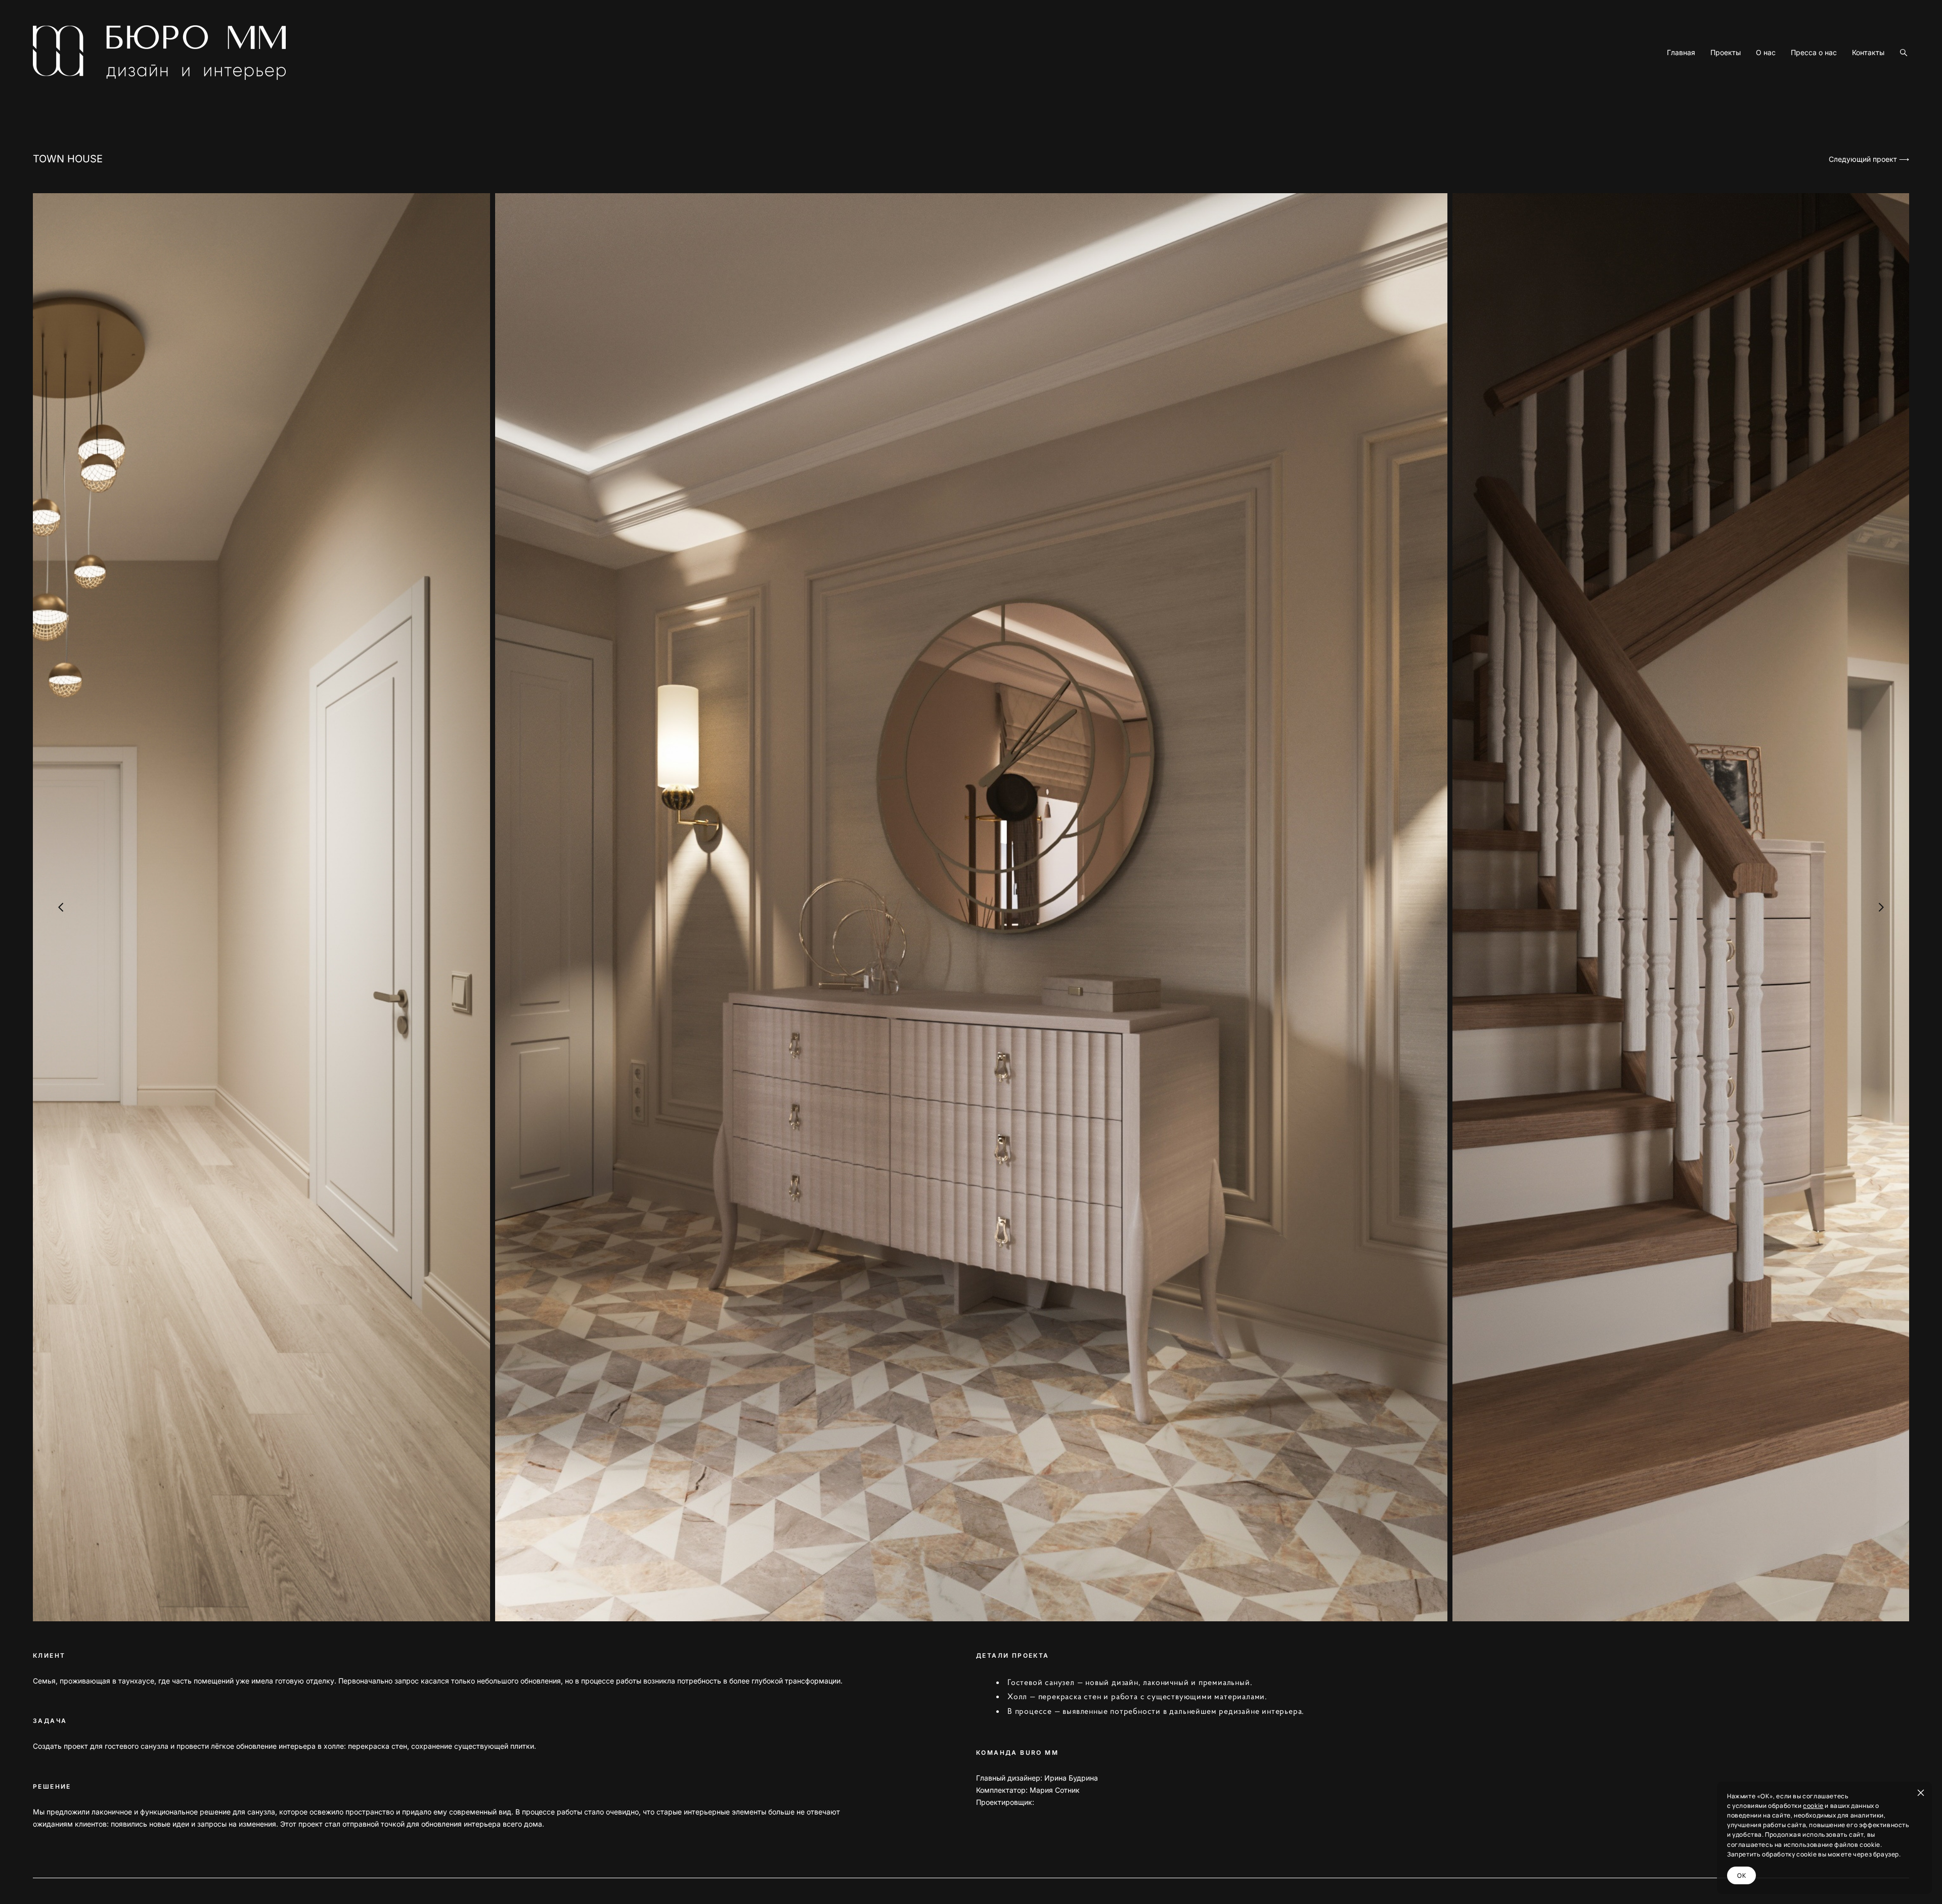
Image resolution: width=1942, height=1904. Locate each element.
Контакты (1868, 53)
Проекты (1726, 53)
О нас (1766, 53)
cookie (1813, 1806)
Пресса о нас (1814, 53)
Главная (1681, 53)
